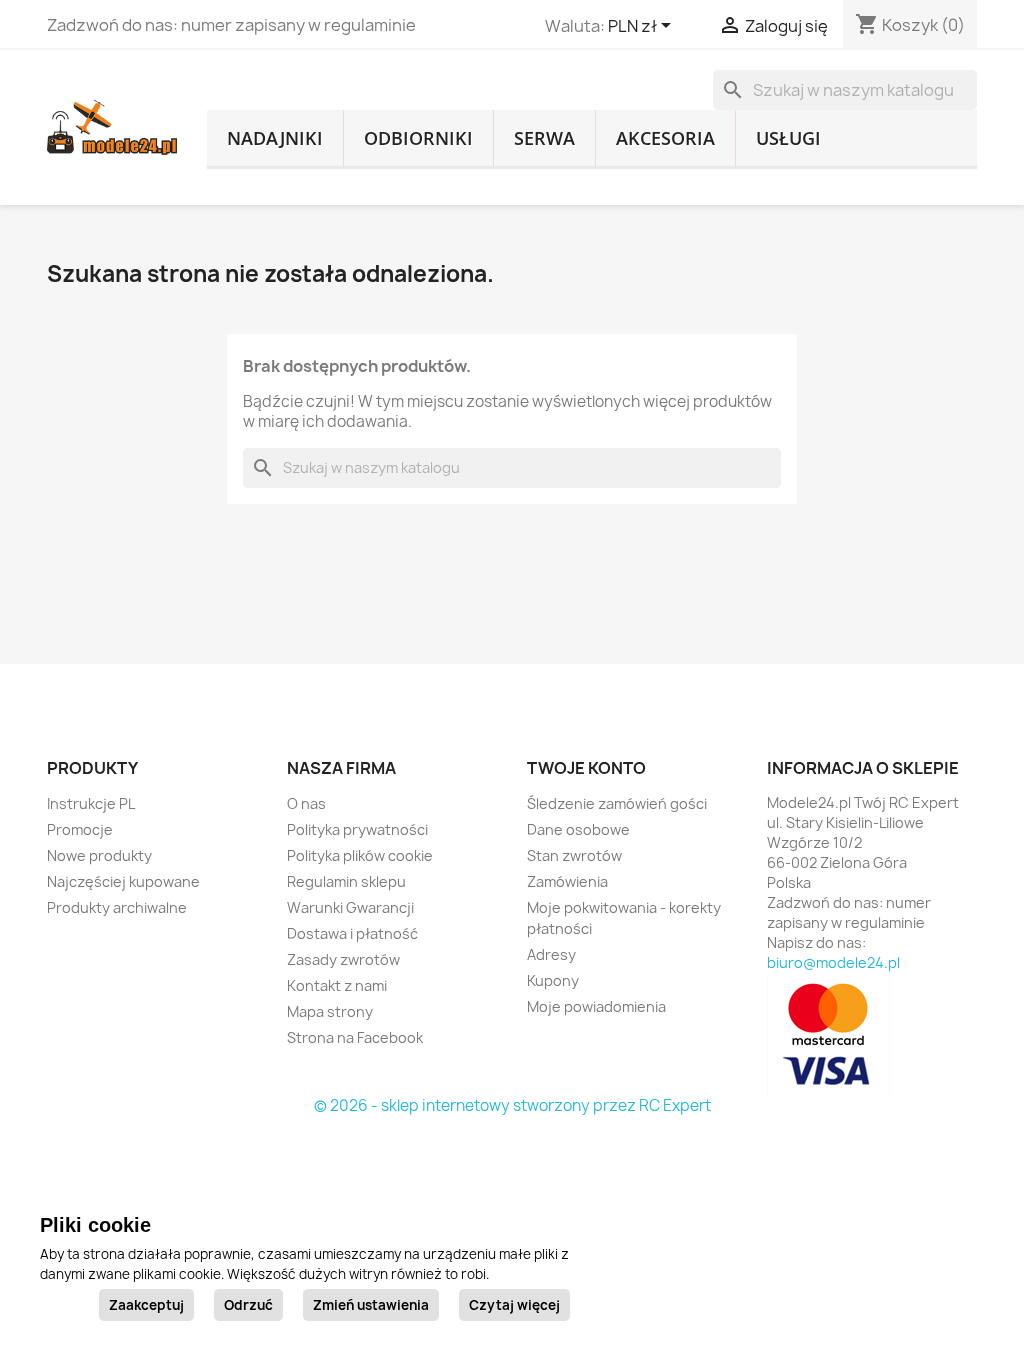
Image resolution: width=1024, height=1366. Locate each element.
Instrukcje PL (91, 803)
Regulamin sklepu (346, 881)
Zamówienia (567, 881)
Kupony (553, 980)
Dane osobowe (578, 829)
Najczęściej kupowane (123, 881)
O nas (306, 803)
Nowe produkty (99, 855)
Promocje (80, 829)
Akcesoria (665, 138)
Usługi (788, 138)
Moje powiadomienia (596, 1006)
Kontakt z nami (337, 985)
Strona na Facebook (355, 1037)
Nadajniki (275, 138)
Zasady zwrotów (343, 959)
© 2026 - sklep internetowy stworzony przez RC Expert (512, 1105)
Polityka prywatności (357, 829)
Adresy (551, 954)
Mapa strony (330, 1011)
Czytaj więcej (514, 1305)
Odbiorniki (418, 138)
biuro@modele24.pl (833, 962)
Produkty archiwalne (117, 907)
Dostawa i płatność (352, 933)
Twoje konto (586, 768)
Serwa (544, 138)
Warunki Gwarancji (350, 907)
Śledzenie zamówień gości (617, 803)
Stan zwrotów (574, 855)
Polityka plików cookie (360, 855)
